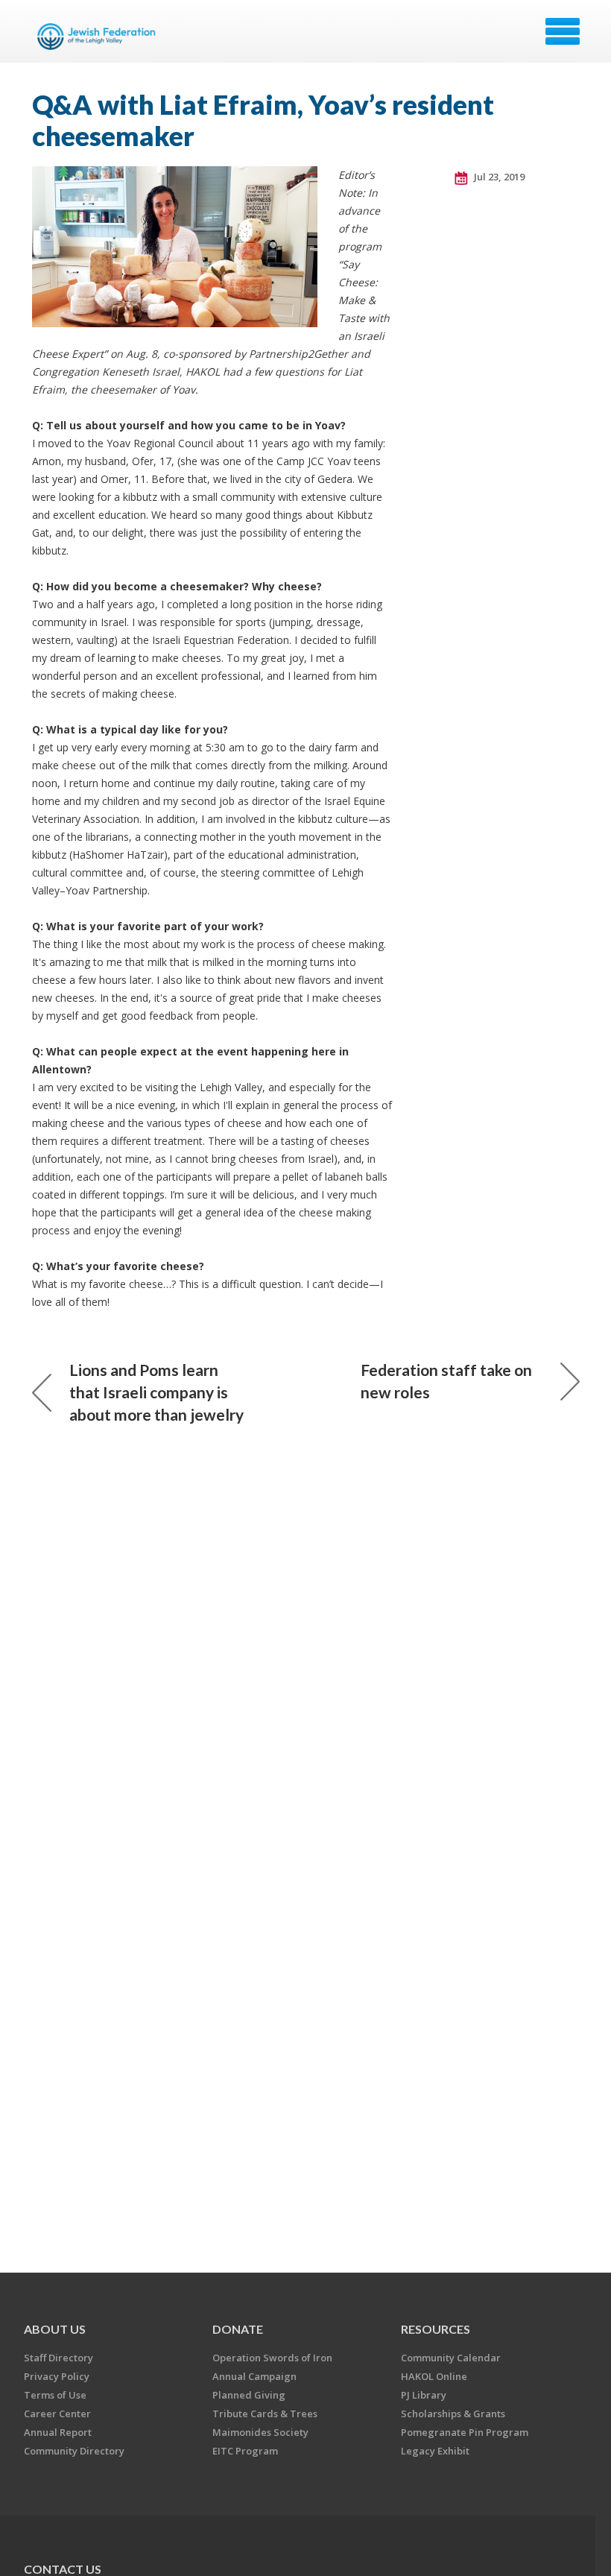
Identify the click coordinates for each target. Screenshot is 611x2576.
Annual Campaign (254, 2376)
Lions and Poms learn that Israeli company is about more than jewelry (156, 1392)
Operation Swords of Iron (272, 2358)
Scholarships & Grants (453, 2414)
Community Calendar (451, 2358)
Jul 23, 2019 (498, 177)
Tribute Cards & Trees (265, 2414)
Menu (563, 31)
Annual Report (58, 2432)
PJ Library (424, 2395)
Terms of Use (55, 2395)
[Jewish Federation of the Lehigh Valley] (99, 37)
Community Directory (74, 2451)
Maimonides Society (260, 2432)
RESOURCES (436, 2329)
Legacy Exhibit (435, 2451)
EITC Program (245, 2451)
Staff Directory (58, 2358)
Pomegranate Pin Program (465, 2432)
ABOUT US (55, 2329)
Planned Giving (249, 2395)
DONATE (238, 2329)
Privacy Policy (57, 2376)
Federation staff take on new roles (446, 1381)
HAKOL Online (434, 2376)
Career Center (57, 2414)
